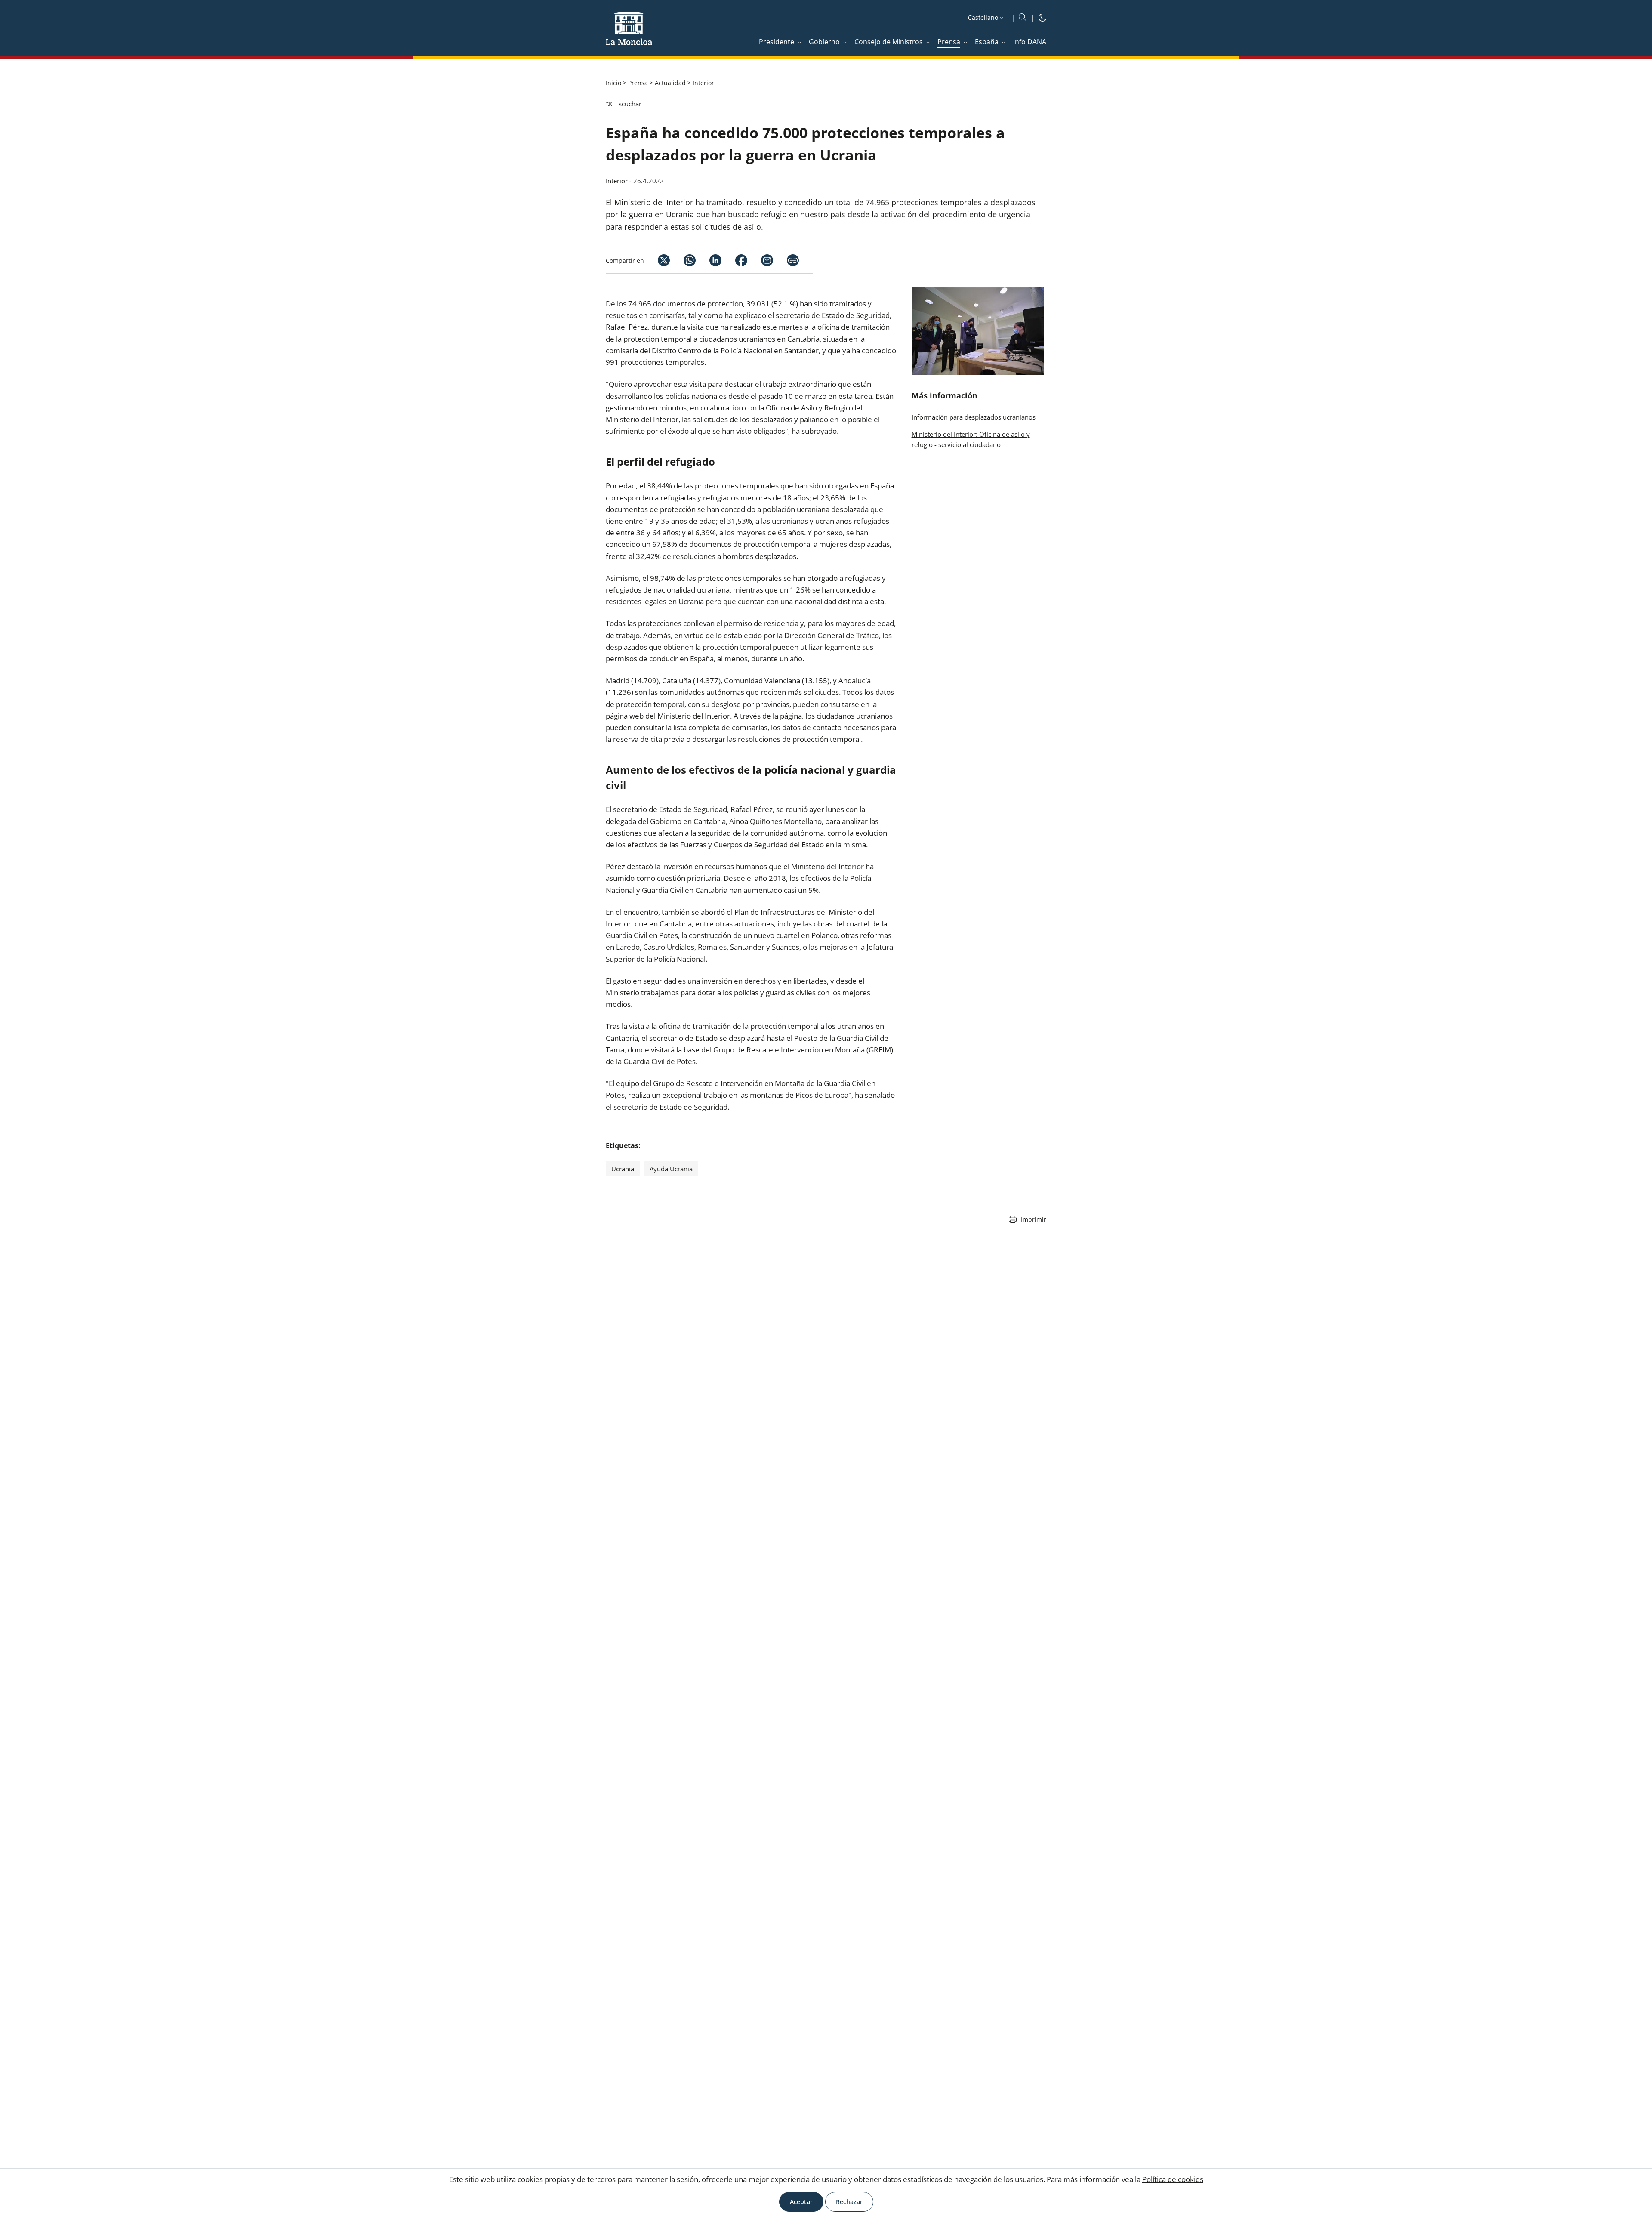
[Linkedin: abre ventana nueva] (709, 260)
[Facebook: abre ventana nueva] (734, 260)
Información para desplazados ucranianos (974, 417)
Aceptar (801, 2202)
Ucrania (623, 1169)
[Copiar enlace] (793, 260)
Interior (703, 83)
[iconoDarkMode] (1042, 19)
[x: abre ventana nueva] (657, 260)
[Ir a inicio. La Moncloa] (629, 34)
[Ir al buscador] (1023, 18)
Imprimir (1034, 1219)
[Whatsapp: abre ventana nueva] (683, 260)
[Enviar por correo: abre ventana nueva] (760, 260)
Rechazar (849, 2202)
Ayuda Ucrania (671, 1169)
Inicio (614, 83)
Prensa (639, 83)
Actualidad (671, 83)
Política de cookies (1173, 2179)
